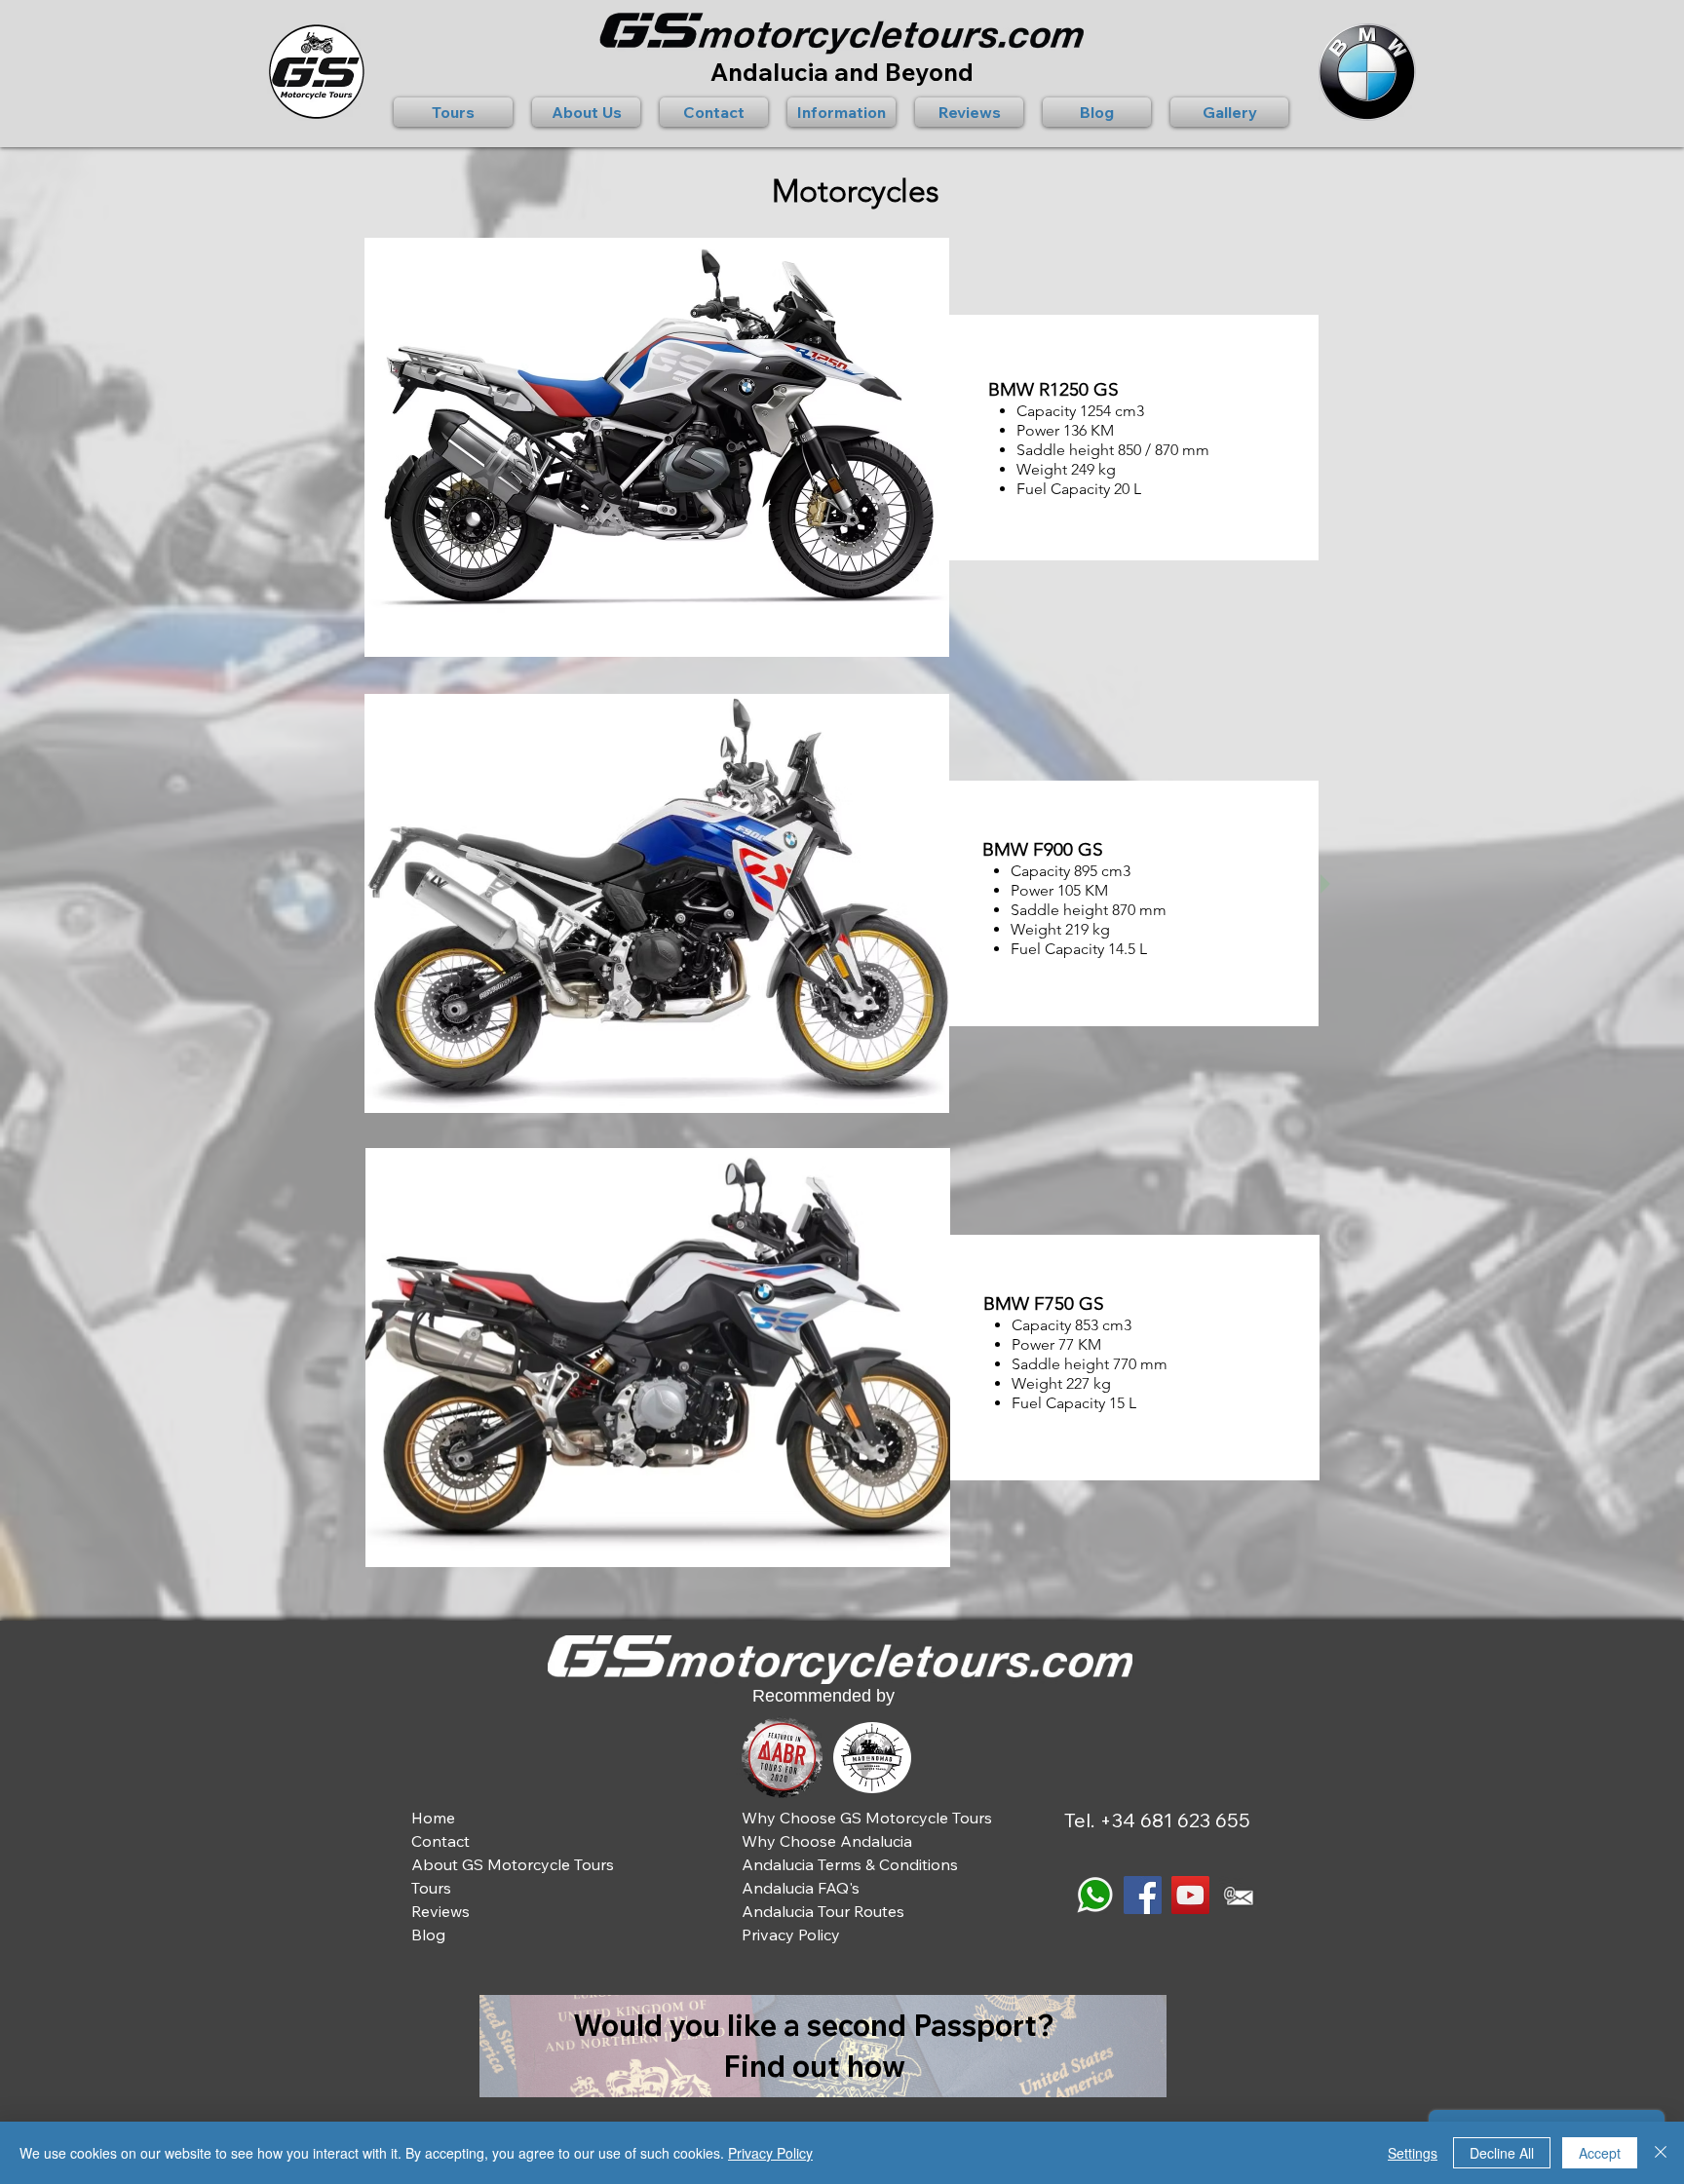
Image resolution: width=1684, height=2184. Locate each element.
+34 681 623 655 (1175, 1820)
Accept (1600, 2153)
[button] (458, 112)
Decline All (1502, 2153)
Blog (428, 1935)
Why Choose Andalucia (827, 1841)
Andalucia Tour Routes (823, 1911)
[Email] (1238, 1895)
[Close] (1661, 2153)
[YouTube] (1190, 1895)
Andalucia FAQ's (801, 1888)
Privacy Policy (770, 2153)
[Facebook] (1143, 1895)
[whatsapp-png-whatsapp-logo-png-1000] (1095, 1895)
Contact (440, 1841)
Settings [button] (1413, 2153)
